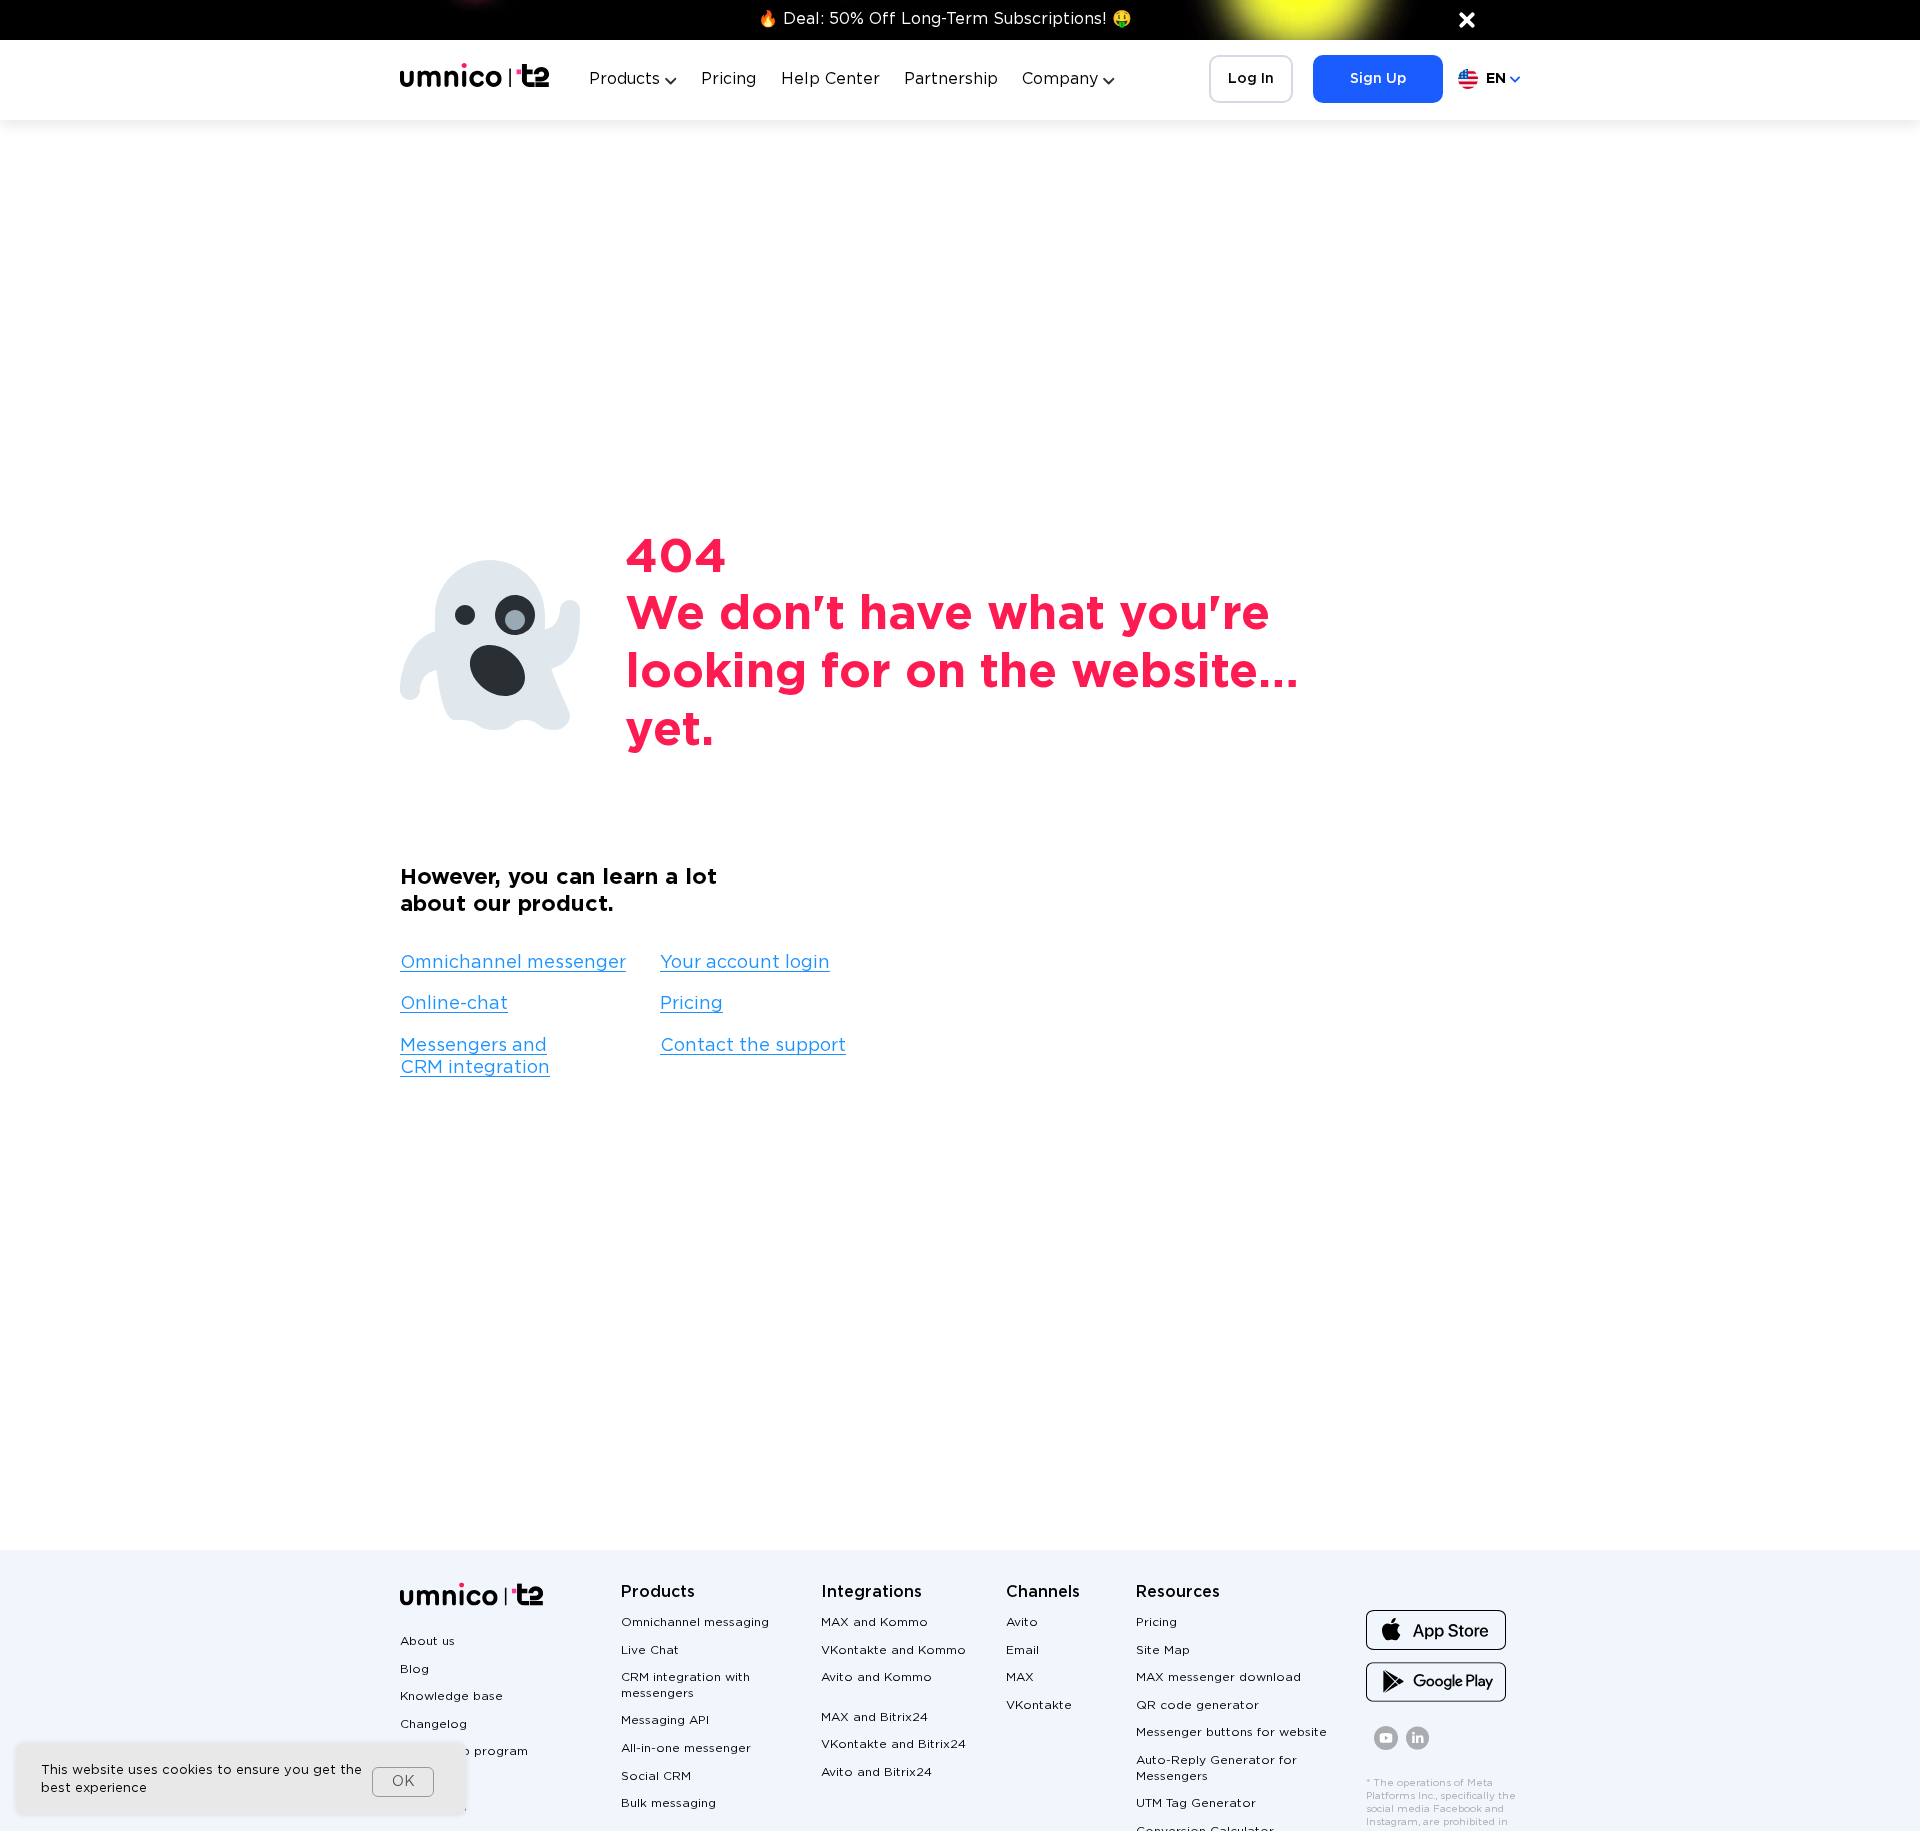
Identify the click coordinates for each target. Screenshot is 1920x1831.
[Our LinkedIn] (1418, 1746)
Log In (1251, 79)
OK (403, 1782)
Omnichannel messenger (513, 963)
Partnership (951, 79)
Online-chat (454, 1004)
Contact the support (753, 1046)
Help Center (830, 79)
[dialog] (241, 1779)
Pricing (728, 79)
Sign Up (1378, 79)
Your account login (745, 963)
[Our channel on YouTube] (1386, 1746)
